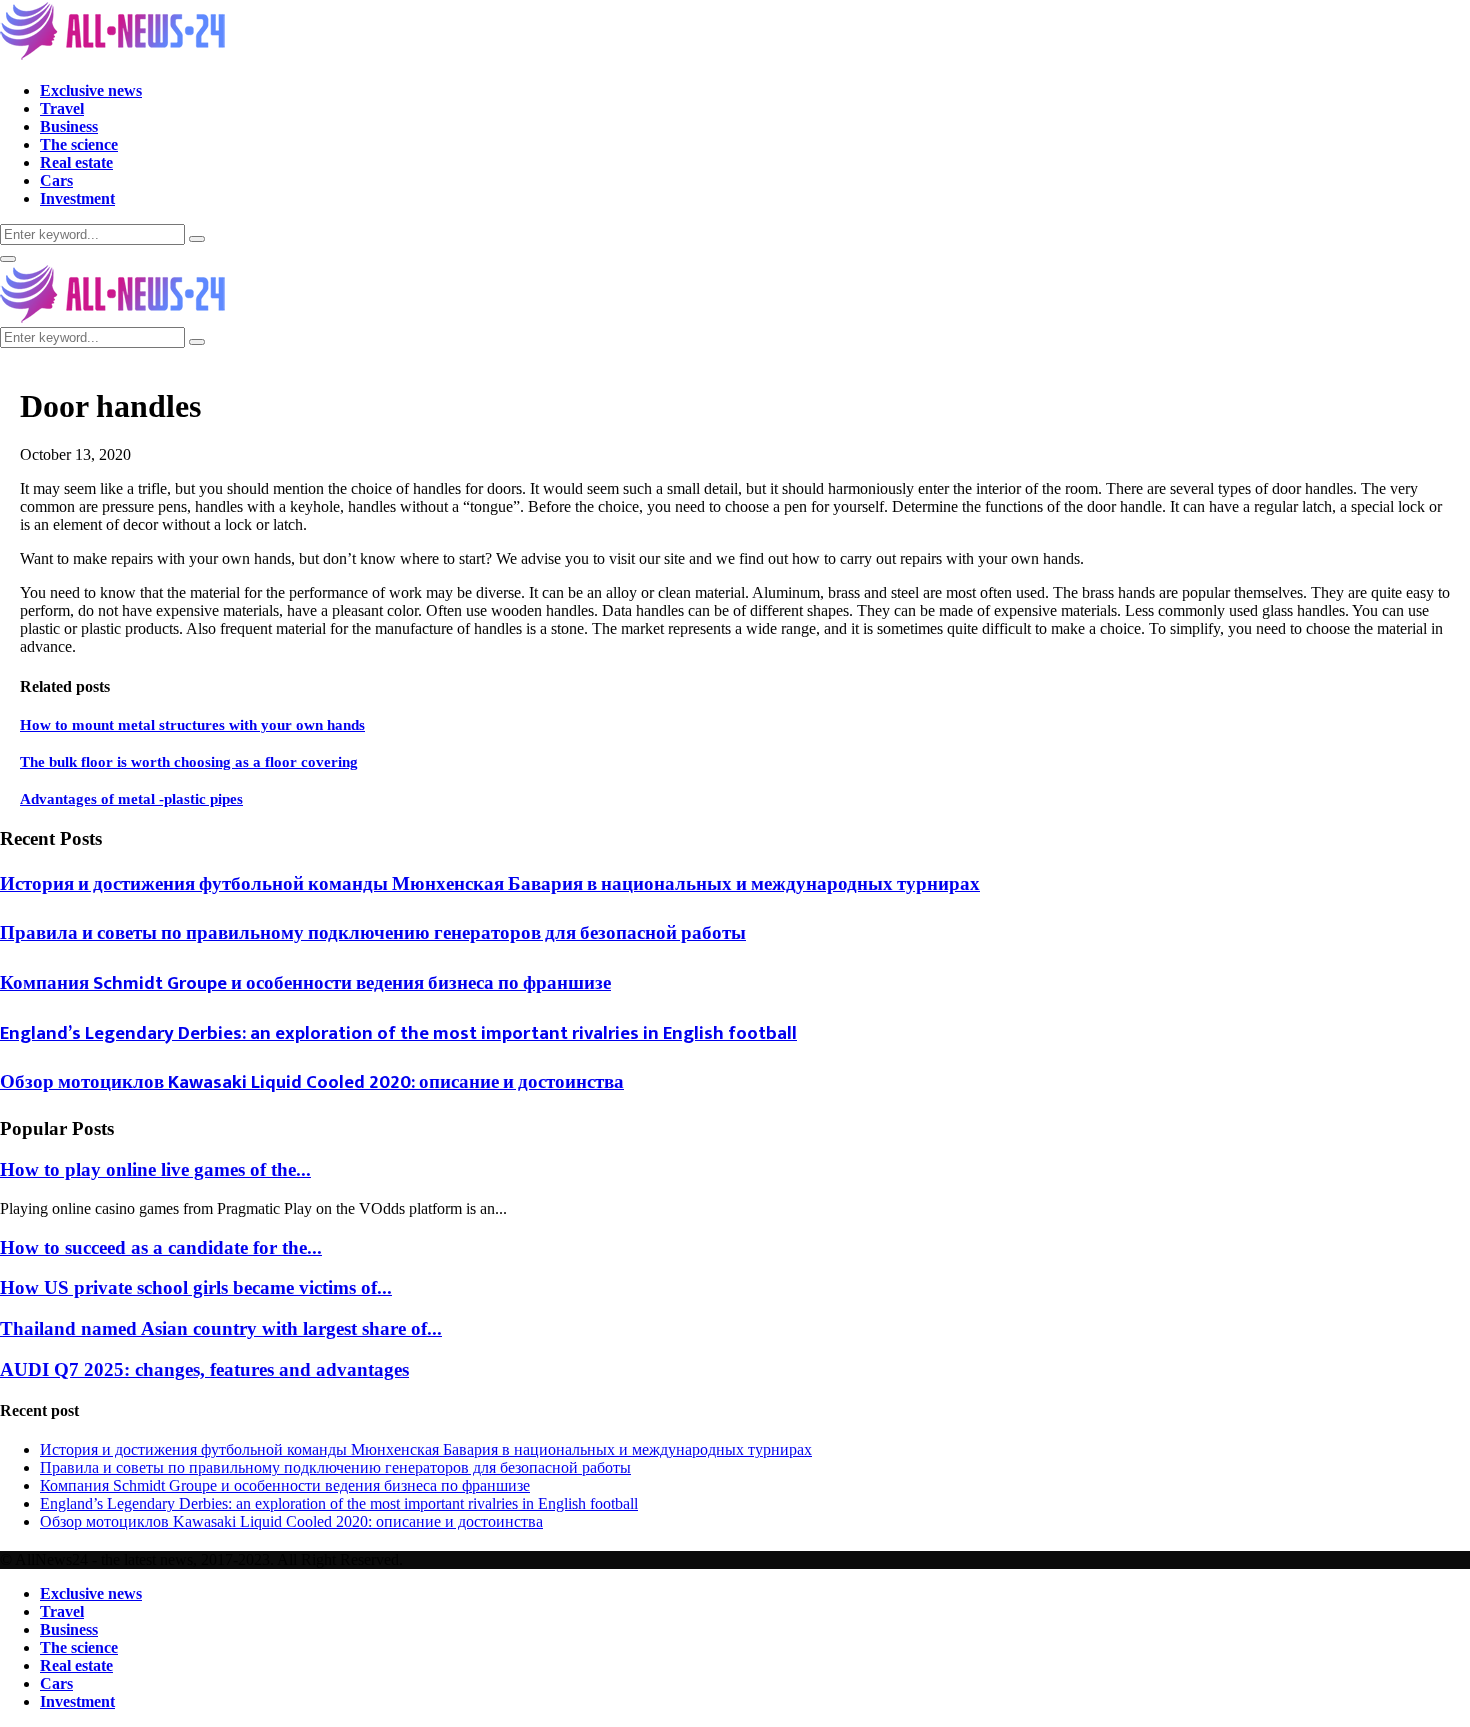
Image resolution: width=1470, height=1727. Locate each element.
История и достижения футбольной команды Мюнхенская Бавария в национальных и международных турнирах (490, 884)
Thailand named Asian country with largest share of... (221, 1328)
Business (69, 126)
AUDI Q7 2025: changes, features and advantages (204, 1369)
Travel (62, 108)
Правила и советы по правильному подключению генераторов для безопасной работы (373, 933)
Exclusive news (91, 90)
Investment (77, 198)
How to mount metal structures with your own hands (192, 725)
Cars (56, 180)
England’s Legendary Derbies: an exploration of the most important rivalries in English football (398, 1033)
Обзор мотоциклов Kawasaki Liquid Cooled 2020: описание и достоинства (312, 1082)
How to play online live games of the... (155, 1169)
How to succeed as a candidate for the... (161, 1247)
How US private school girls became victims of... (196, 1287)
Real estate (76, 162)
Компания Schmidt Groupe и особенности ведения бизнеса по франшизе (305, 983)
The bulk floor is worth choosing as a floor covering (189, 762)
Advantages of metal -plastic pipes (131, 799)
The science (79, 144)
